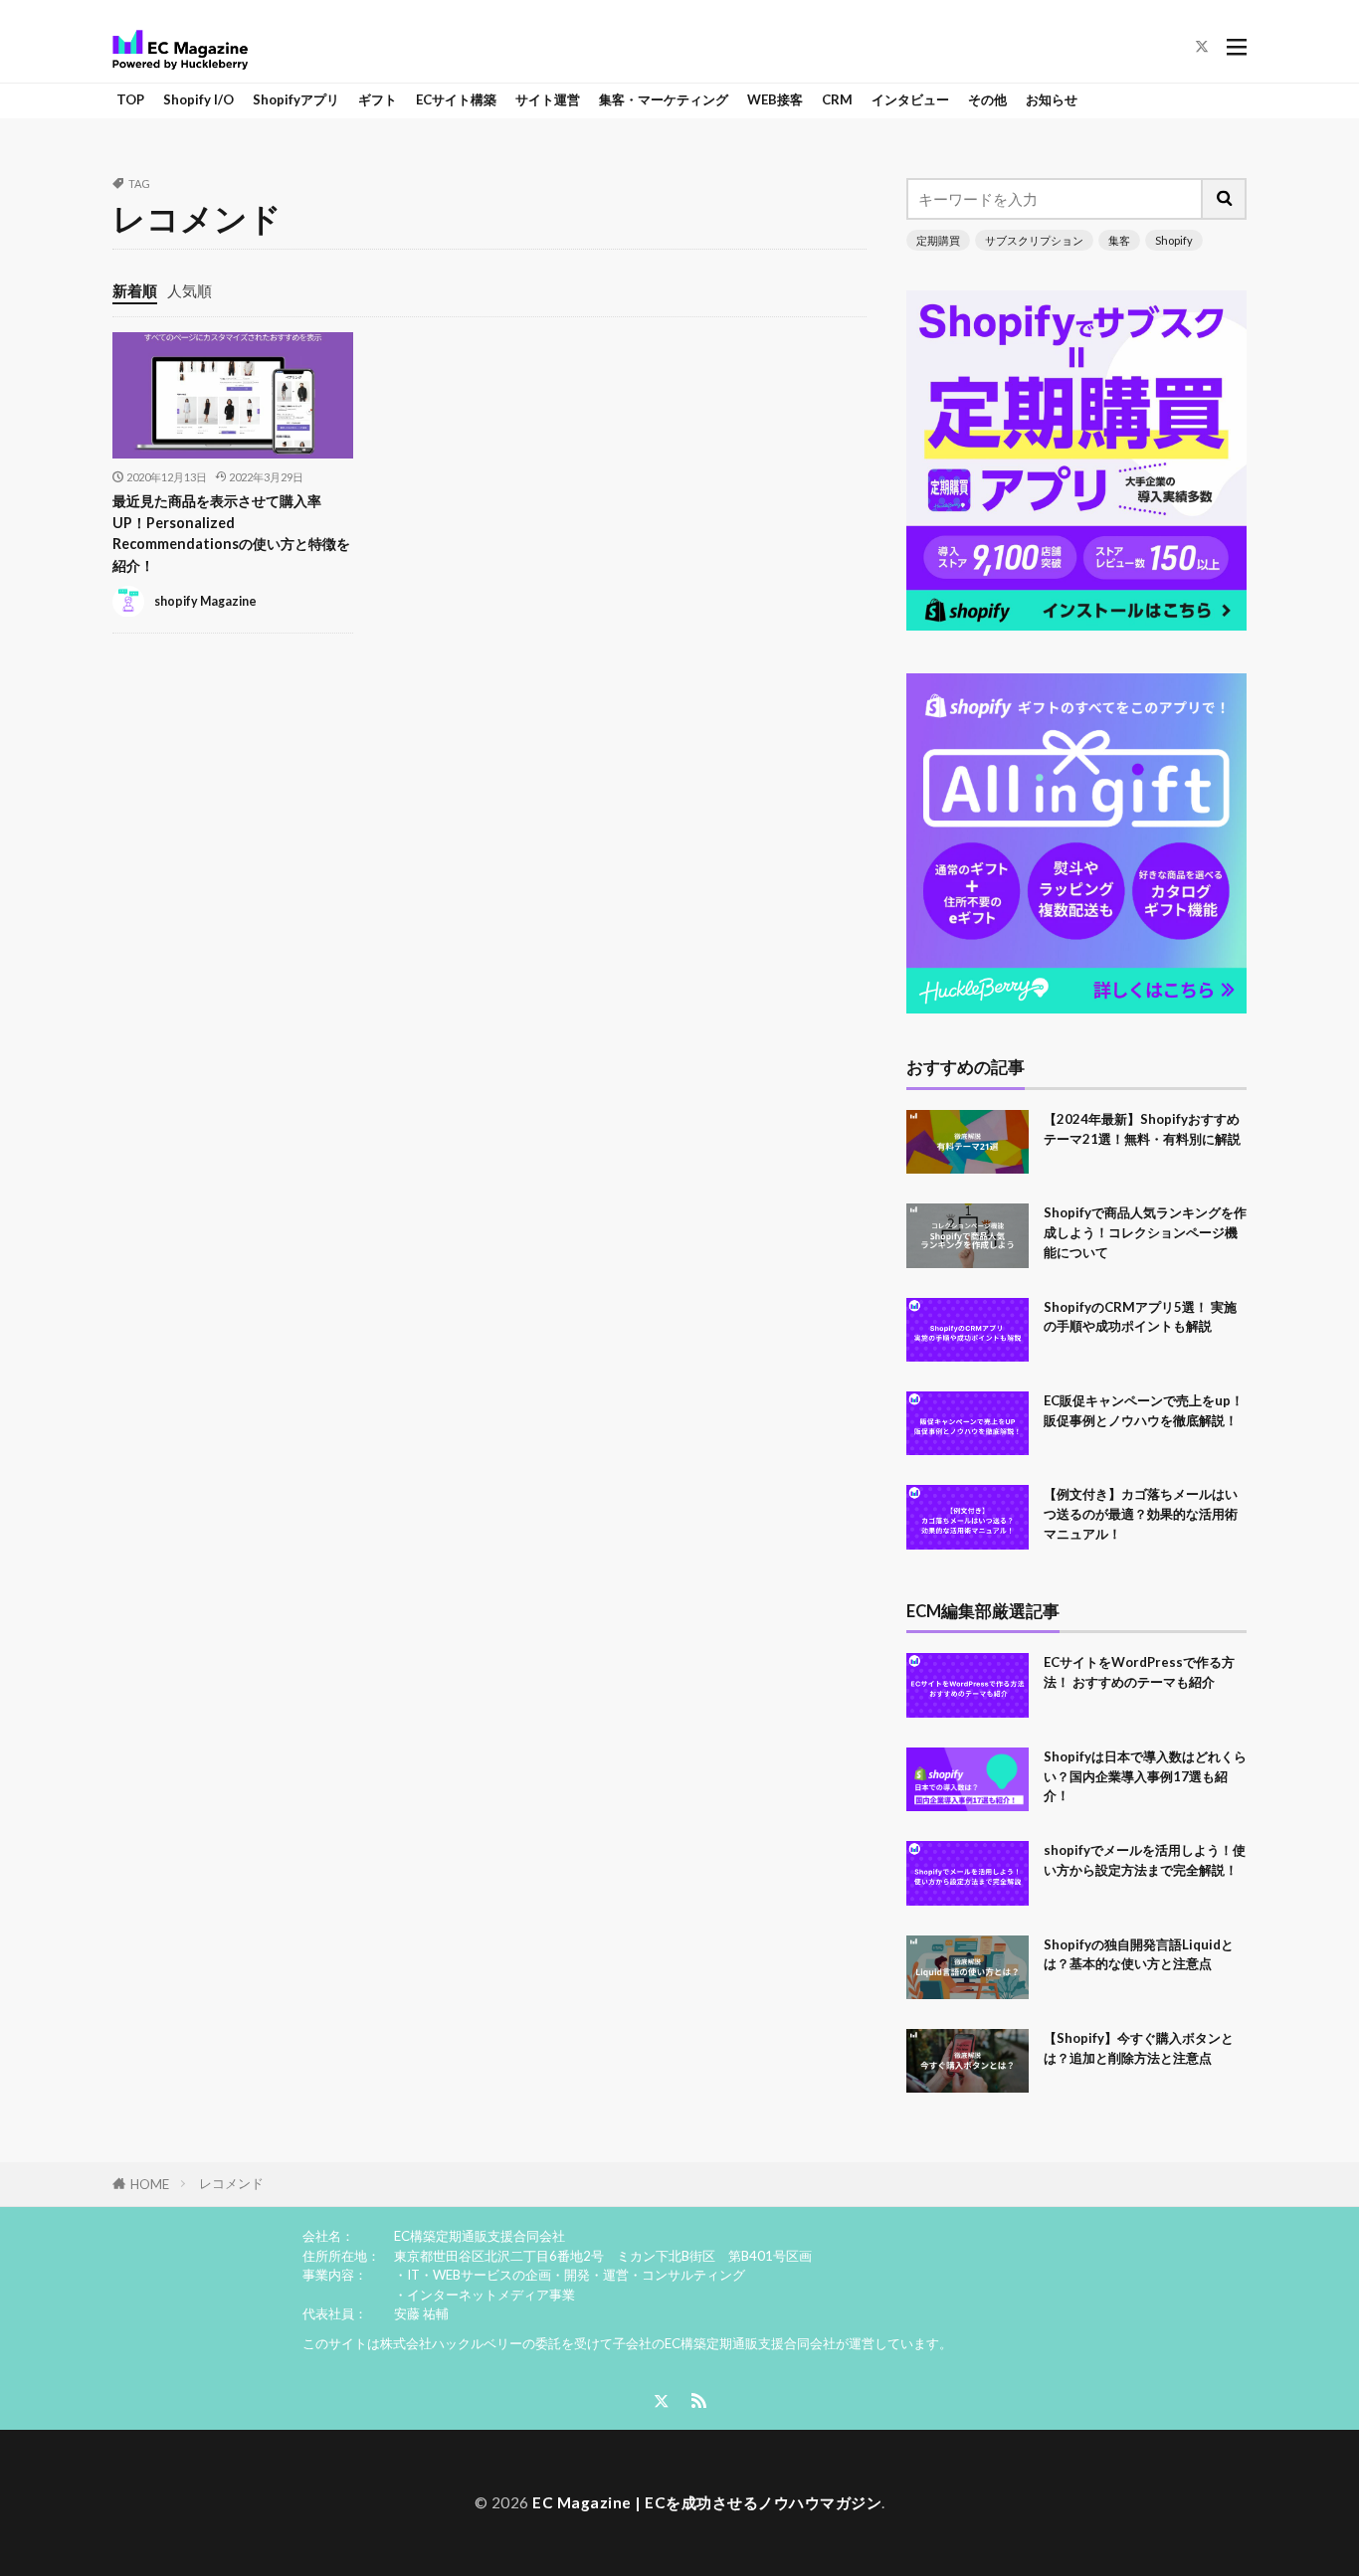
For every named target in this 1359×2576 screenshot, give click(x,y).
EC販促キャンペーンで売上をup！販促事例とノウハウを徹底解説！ (1144, 1410)
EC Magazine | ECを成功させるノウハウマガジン (707, 2502)
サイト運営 (548, 99)
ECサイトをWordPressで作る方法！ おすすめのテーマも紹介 (1139, 1672)
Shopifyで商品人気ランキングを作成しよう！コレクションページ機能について (1145, 1232)
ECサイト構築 (456, 99)
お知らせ (1052, 99)
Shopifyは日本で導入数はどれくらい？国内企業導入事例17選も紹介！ (1145, 1776)
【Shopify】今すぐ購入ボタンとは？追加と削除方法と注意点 (1139, 2048)
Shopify (1174, 240)
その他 (987, 99)
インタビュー (910, 99)
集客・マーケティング (664, 99)
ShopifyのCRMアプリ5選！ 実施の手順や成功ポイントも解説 (1140, 1317)
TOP (130, 99)
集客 (1119, 240)
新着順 (135, 290)
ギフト (378, 99)
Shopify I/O (198, 99)
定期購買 (938, 240)
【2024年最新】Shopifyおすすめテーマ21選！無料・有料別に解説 (1142, 1129)
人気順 (190, 290)
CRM (837, 99)
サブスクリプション (1034, 240)
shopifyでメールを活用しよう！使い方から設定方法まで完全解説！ (1145, 1860)
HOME (150, 2184)
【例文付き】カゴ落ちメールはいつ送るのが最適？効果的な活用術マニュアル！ (1141, 1514)
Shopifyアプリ (296, 99)
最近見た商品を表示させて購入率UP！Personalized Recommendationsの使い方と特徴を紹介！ (231, 533)
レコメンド (231, 2183)
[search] (1225, 199)
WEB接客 (775, 99)
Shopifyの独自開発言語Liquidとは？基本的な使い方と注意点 (1139, 1954)
